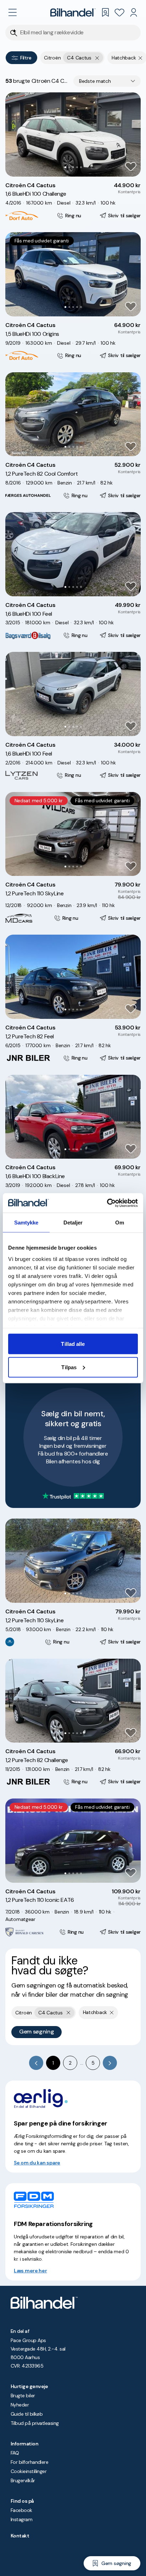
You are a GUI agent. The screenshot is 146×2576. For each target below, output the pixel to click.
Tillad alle (73, 1344)
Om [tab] (120, 1223)
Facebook (21, 2510)
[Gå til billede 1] (65, 167)
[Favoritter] (119, 12)
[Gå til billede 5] (81, 167)
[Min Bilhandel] (134, 12)
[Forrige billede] (15, 134)
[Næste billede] (131, 134)
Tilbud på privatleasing (35, 2423)
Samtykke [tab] (26, 1223)
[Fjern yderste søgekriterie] (97, 58)
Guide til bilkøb (27, 2414)
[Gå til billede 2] (69, 167)
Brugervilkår (23, 2480)
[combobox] (107, 81)
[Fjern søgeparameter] (141, 58)
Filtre (26, 58)
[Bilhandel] (73, 12)
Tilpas (69, 1367)
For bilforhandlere (29, 2462)
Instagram (21, 2519)
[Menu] (12, 12)
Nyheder (20, 2405)
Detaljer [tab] (73, 1223)
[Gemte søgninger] (105, 12)
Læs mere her (30, 2271)
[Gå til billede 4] (77, 167)
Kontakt (20, 2536)
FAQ (15, 2453)
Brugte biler (23, 2396)
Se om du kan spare (37, 2163)
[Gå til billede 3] (73, 167)
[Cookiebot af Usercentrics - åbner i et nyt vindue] (107, 1203)
